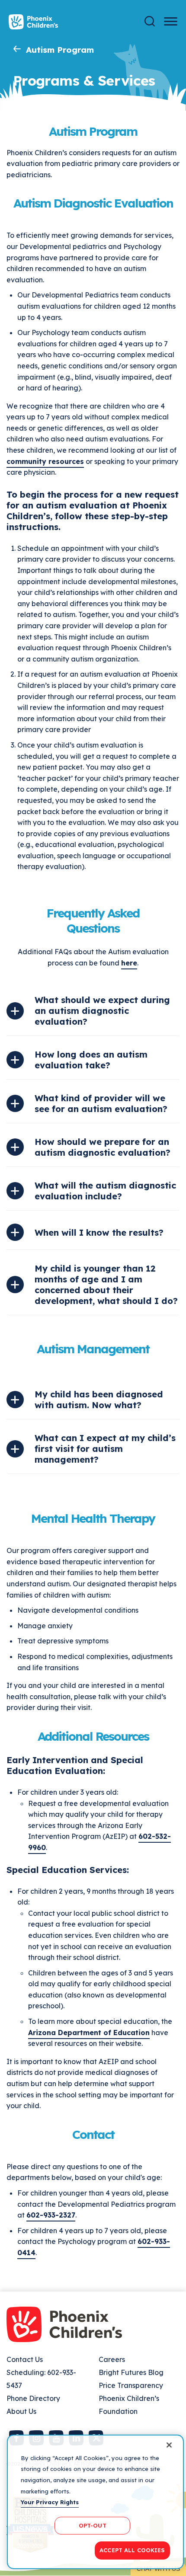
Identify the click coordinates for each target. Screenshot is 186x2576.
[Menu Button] (171, 21)
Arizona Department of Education (89, 2033)
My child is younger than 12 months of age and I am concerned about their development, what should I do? (106, 1285)
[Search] (150, 21)
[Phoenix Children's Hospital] (33, 22)
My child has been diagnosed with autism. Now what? (99, 1400)
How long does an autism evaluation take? (91, 1060)
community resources (45, 461)
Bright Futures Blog (131, 2372)
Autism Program (60, 50)
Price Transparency (131, 2385)
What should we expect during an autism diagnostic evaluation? (102, 1011)
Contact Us (25, 2359)
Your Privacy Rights (50, 2502)
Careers (112, 2359)
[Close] (169, 2445)
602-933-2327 (51, 2215)
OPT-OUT (93, 2525)
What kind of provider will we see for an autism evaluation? (101, 1103)
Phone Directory (33, 2398)
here (129, 963)
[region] (95, 2502)
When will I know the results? (99, 1232)
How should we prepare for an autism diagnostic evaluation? (103, 1147)
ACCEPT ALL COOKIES (132, 2550)
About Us (21, 2411)
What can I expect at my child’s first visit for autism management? (105, 1449)
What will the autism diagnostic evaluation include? (105, 1191)
